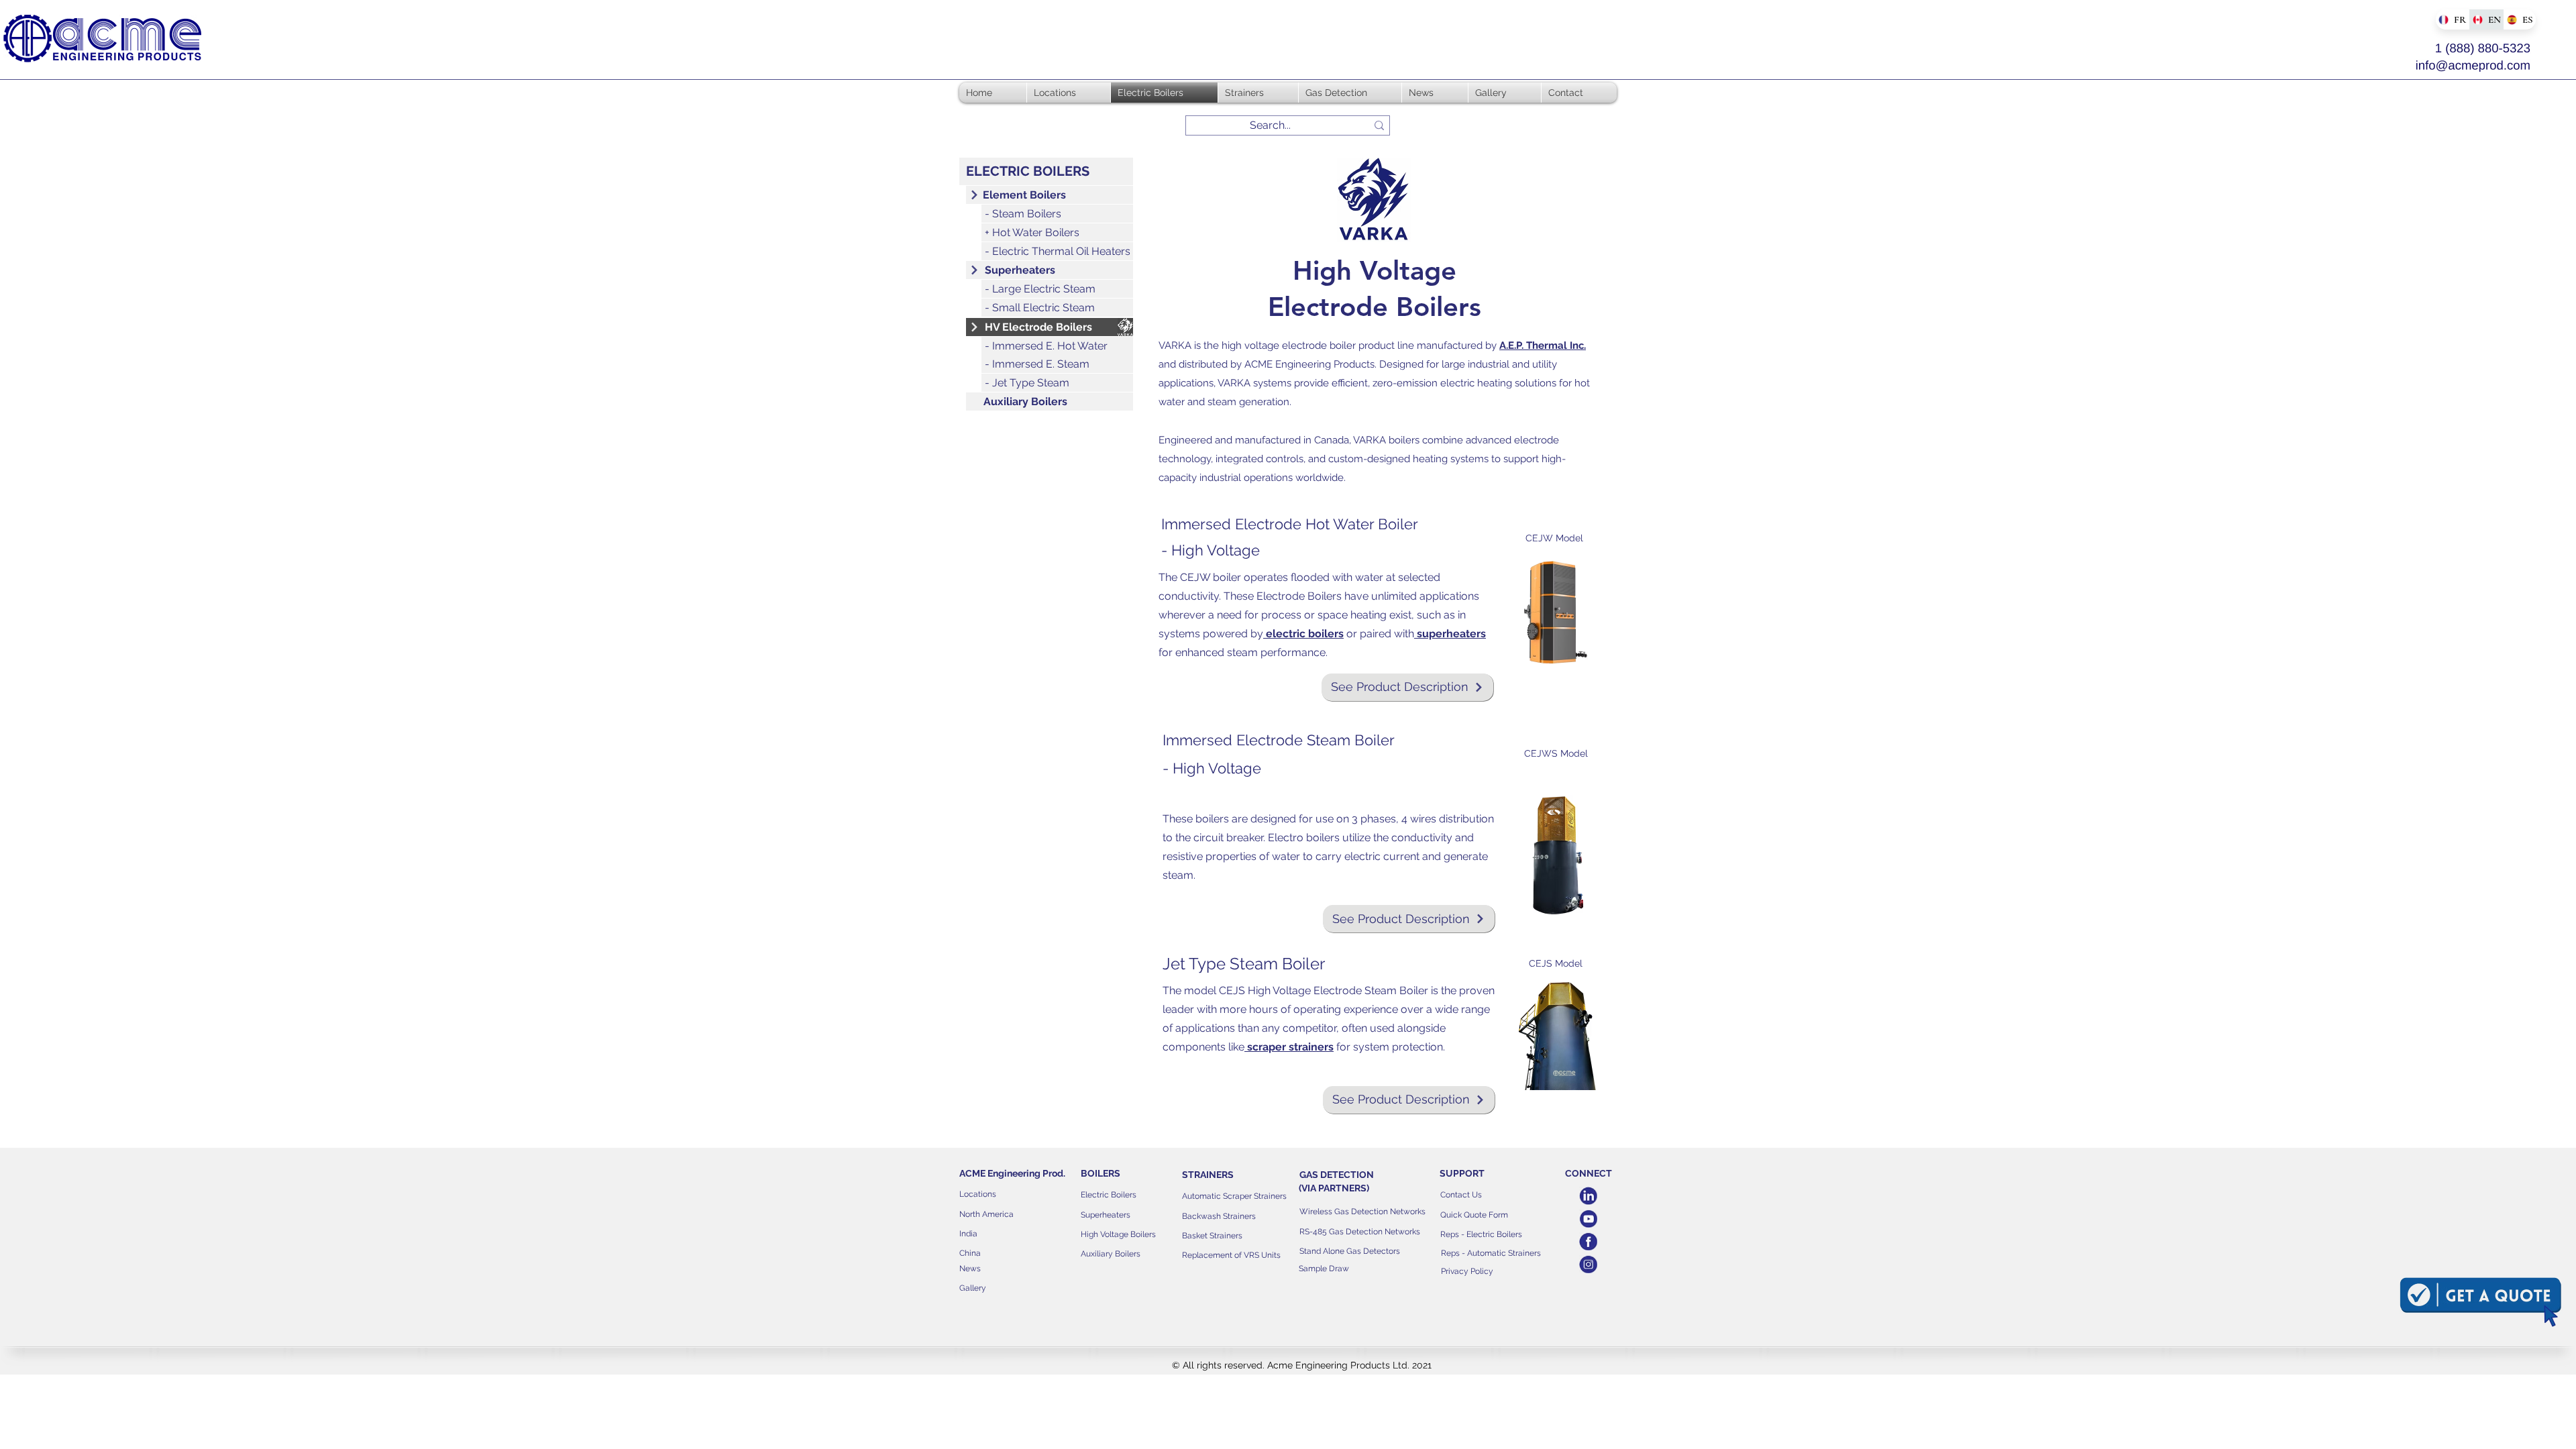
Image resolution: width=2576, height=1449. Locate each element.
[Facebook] (1588, 1241)
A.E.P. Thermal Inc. (1543, 345)
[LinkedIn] (1588, 1196)
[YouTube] (1588, 1219)
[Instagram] (1588, 1264)
